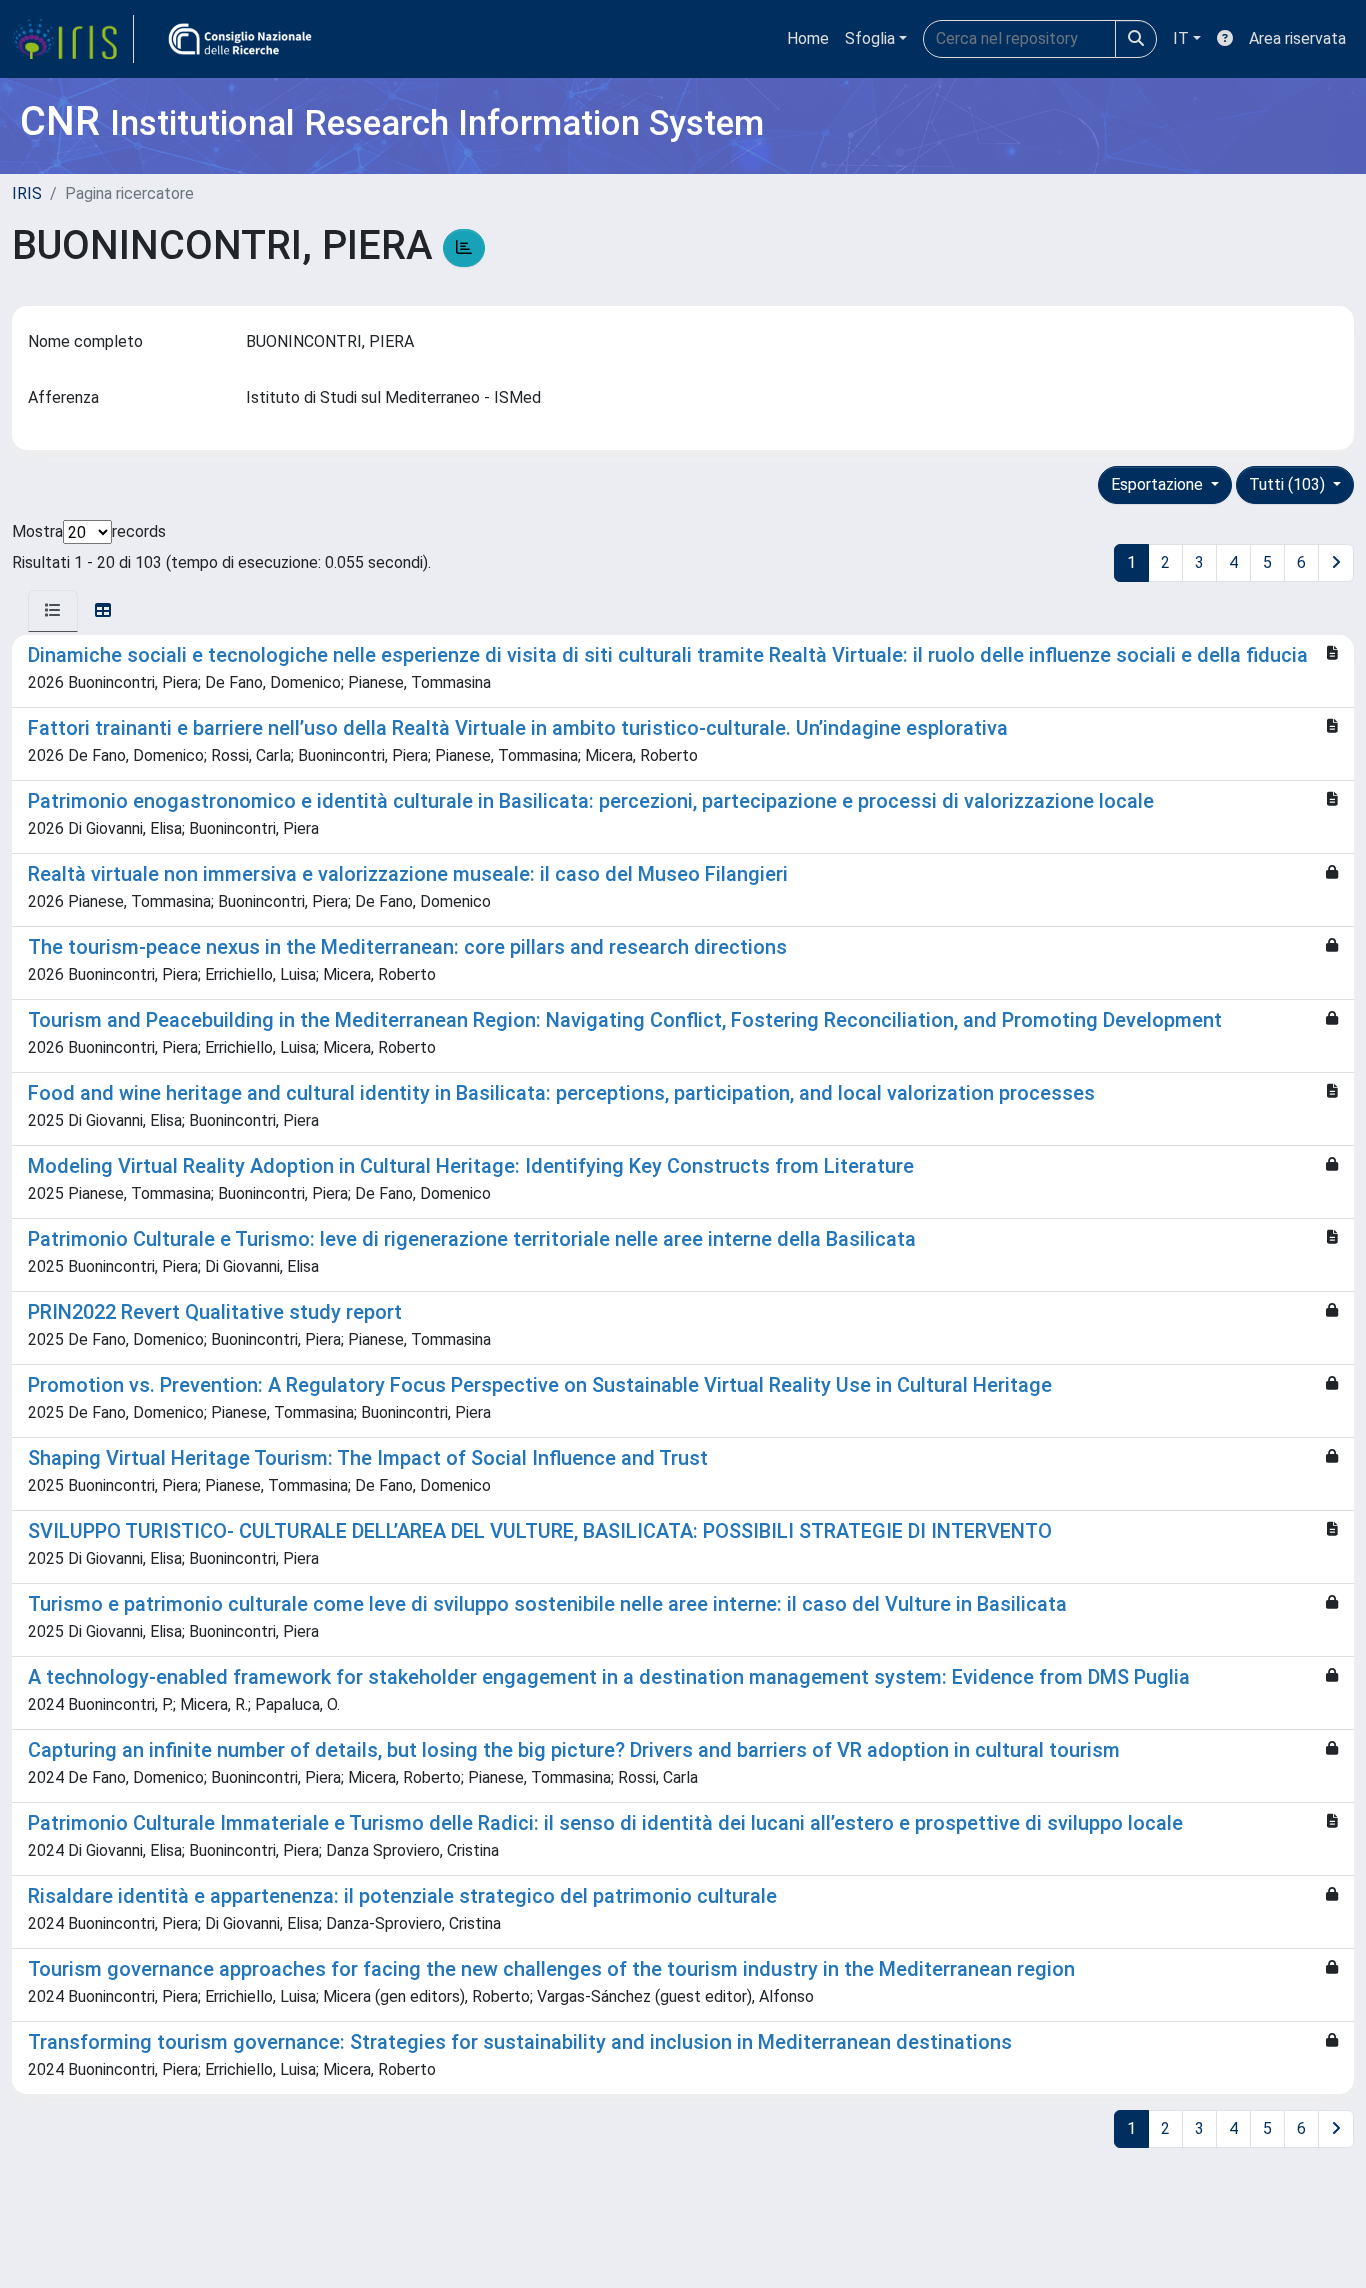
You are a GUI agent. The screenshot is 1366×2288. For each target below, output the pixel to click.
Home (808, 38)
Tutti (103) (1289, 484)
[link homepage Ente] (240, 39)
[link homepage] (73, 39)
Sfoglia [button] (870, 38)
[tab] (53, 611)
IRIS (27, 193)
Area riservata (1297, 38)
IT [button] (1181, 38)
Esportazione (1159, 484)
